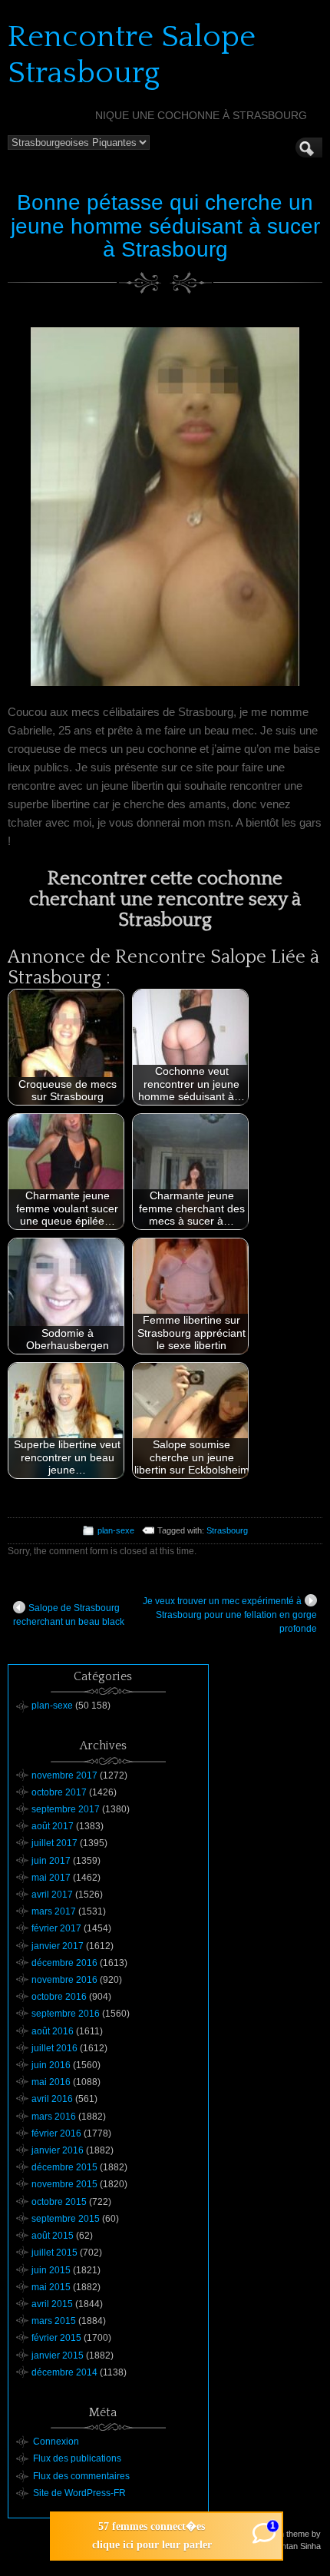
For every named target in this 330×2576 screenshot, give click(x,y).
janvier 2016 (58, 2150)
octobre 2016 (59, 1997)
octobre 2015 (59, 2202)
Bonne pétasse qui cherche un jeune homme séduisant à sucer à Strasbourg (165, 226)
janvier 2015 (58, 2356)
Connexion (56, 2442)
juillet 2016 (54, 2048)
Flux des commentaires (81, 2476)
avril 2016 (52, 2099)
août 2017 (53, 1826)
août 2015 (53, 2236)
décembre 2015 (64, 2167)
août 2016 (53, 2031)
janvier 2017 (58, 1946)
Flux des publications (77, 2458)
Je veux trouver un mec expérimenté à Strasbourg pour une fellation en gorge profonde (230, 1615)
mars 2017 (54, 1911)
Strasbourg (227, 1530)
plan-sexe (116, 1530)
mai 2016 (51, 2082)
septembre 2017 (66, 1809)
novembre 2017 (64, 1775)
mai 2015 (51, 2287)
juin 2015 (51, 2270)
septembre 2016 (66, 2014)
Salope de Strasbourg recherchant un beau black (69, 1615)
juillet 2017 (54, 1843)
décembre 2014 (64, 2372)
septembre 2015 (66, 2219)
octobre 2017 (59, 1792)
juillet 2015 (54, 2253)
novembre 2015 (64, 2184)
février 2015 (56, 2338)
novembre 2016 (64, 1980)
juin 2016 (51, 2065)
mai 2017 (51, 1878)
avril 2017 (52, 1895)
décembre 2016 (64, 1963)
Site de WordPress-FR (79, 2493)
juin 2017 (51, 1861)
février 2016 (56, 2133)
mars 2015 (54, 2321)
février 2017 (56, 1928)
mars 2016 (54, 2117)
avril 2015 (52, 2304)
